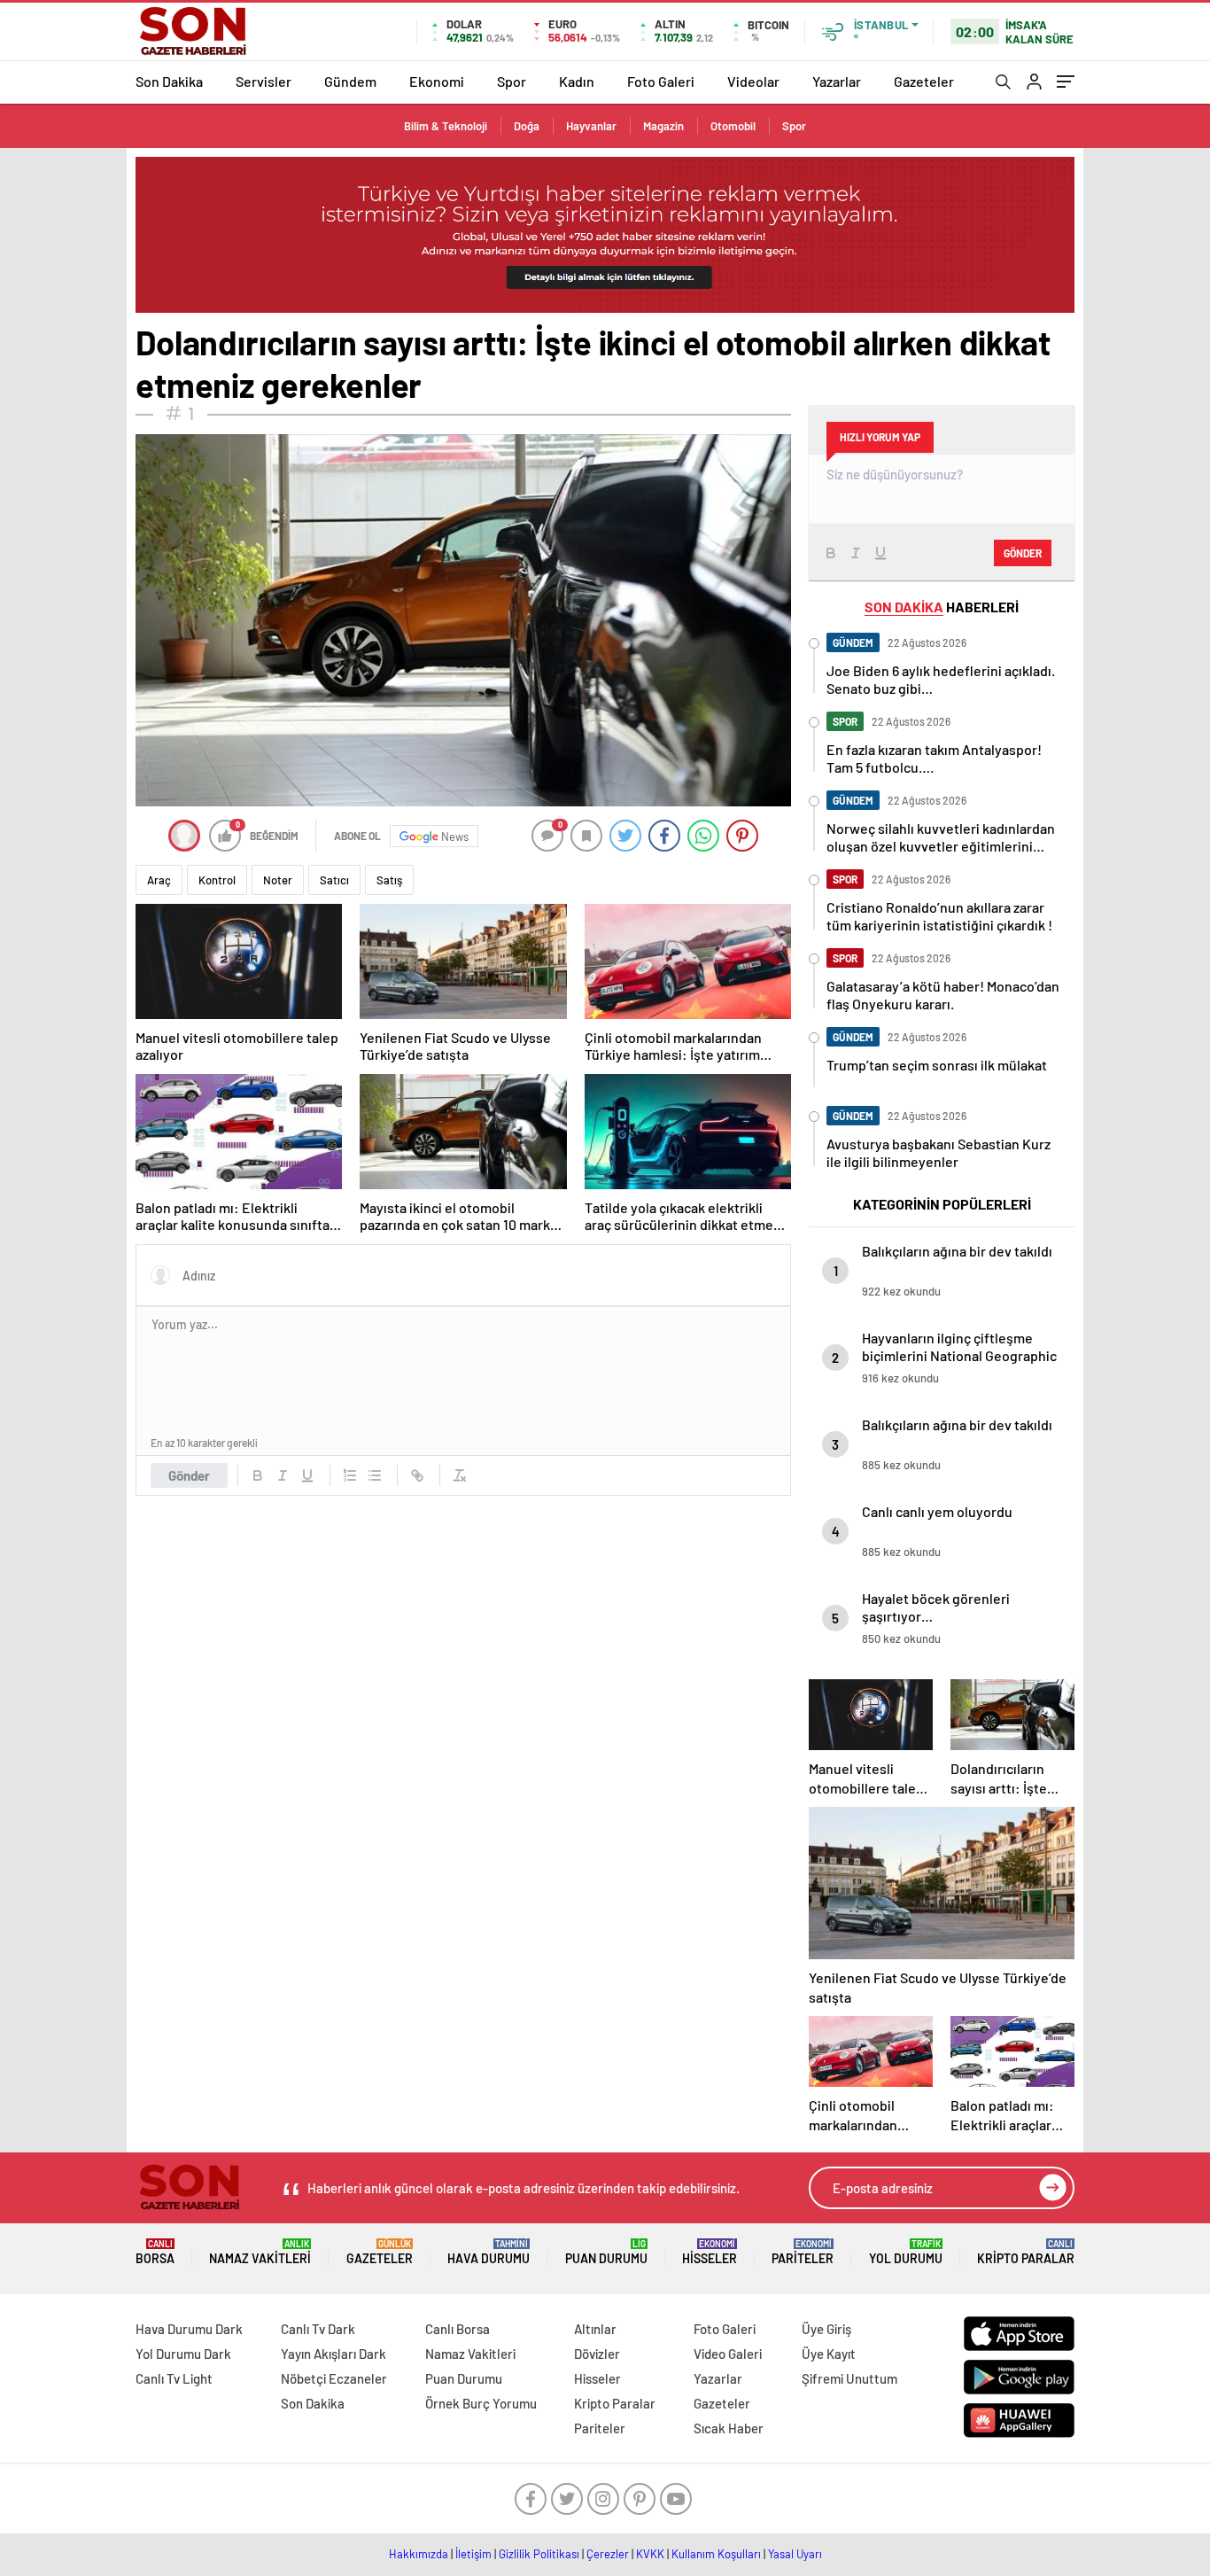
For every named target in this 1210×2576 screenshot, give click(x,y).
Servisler (264, 81)
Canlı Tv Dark (318, 2329)
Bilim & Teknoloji (446, 126)
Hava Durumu (489, 2252)
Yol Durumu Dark (183, 2354)
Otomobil (733, 126)
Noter (278, 880)
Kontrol (217, 880)
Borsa (155, 2252)
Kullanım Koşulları (716, 2554)
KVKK (650, 2554)
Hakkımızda (419, 2554)
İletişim (473, 2554)
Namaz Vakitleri (260, 2252)
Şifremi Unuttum (849, 2378)
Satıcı (334, 880)
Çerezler (608, 2554)
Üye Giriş (826, 2329)
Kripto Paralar (1026, 2252)
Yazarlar (837, 81)
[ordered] (350, 1475)
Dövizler (597, 2354)
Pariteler (803, 2252)
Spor (512, 81)
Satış (389, 880)
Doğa (527, 126)
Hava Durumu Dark (189, 2329)
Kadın (577, 81)
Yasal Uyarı (795, 2554)
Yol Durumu (906, 2252)
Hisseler (710, 2252)
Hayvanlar (591, 126)
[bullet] (375, 1475)
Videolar (753, 81)
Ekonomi (437, 81)
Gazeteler (924, 81)
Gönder (189, 1475)
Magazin (663, 126)
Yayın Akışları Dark (334, 2354)
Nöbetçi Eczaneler (334, 2378)
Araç (159, 880)
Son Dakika (169, 81)
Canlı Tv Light (174, 2378)
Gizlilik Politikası (539, 2554)
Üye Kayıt (829, 2354)
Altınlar (595, 2329)
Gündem (350, 81)
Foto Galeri (661, 81)
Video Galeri (728, 2354)
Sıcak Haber (729, 2428)
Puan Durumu (606, 2252)
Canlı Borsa (458, 2329)
